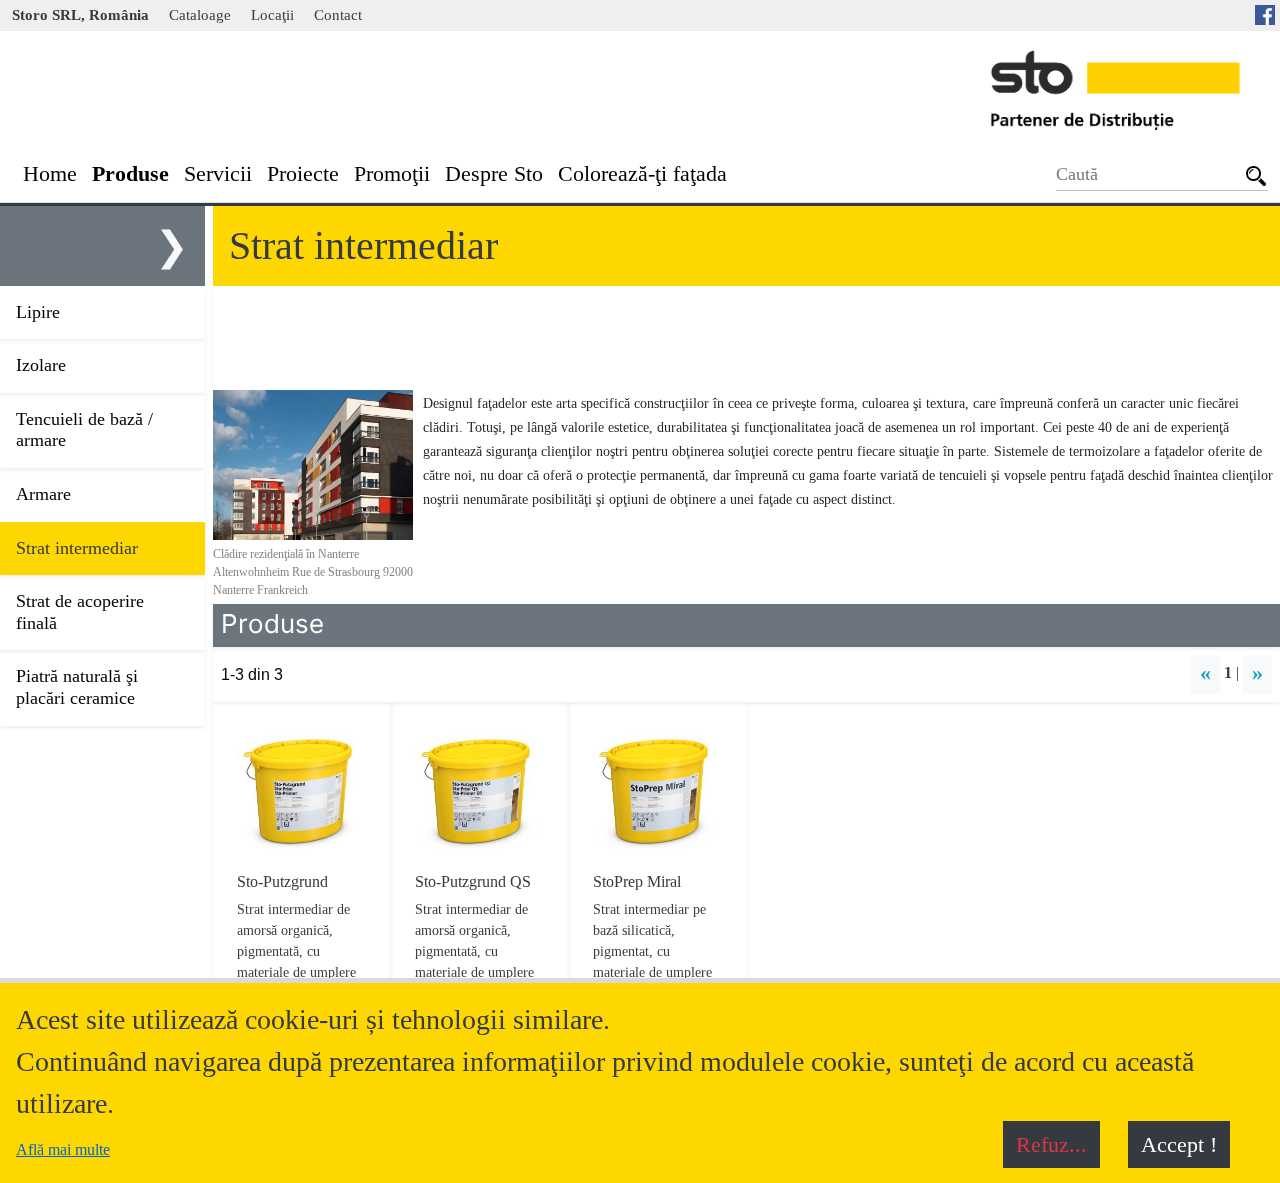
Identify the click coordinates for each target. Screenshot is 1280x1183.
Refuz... (1051, 1144)
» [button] (1257, 672)
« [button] (1205, 672)
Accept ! (1179, 1144)
